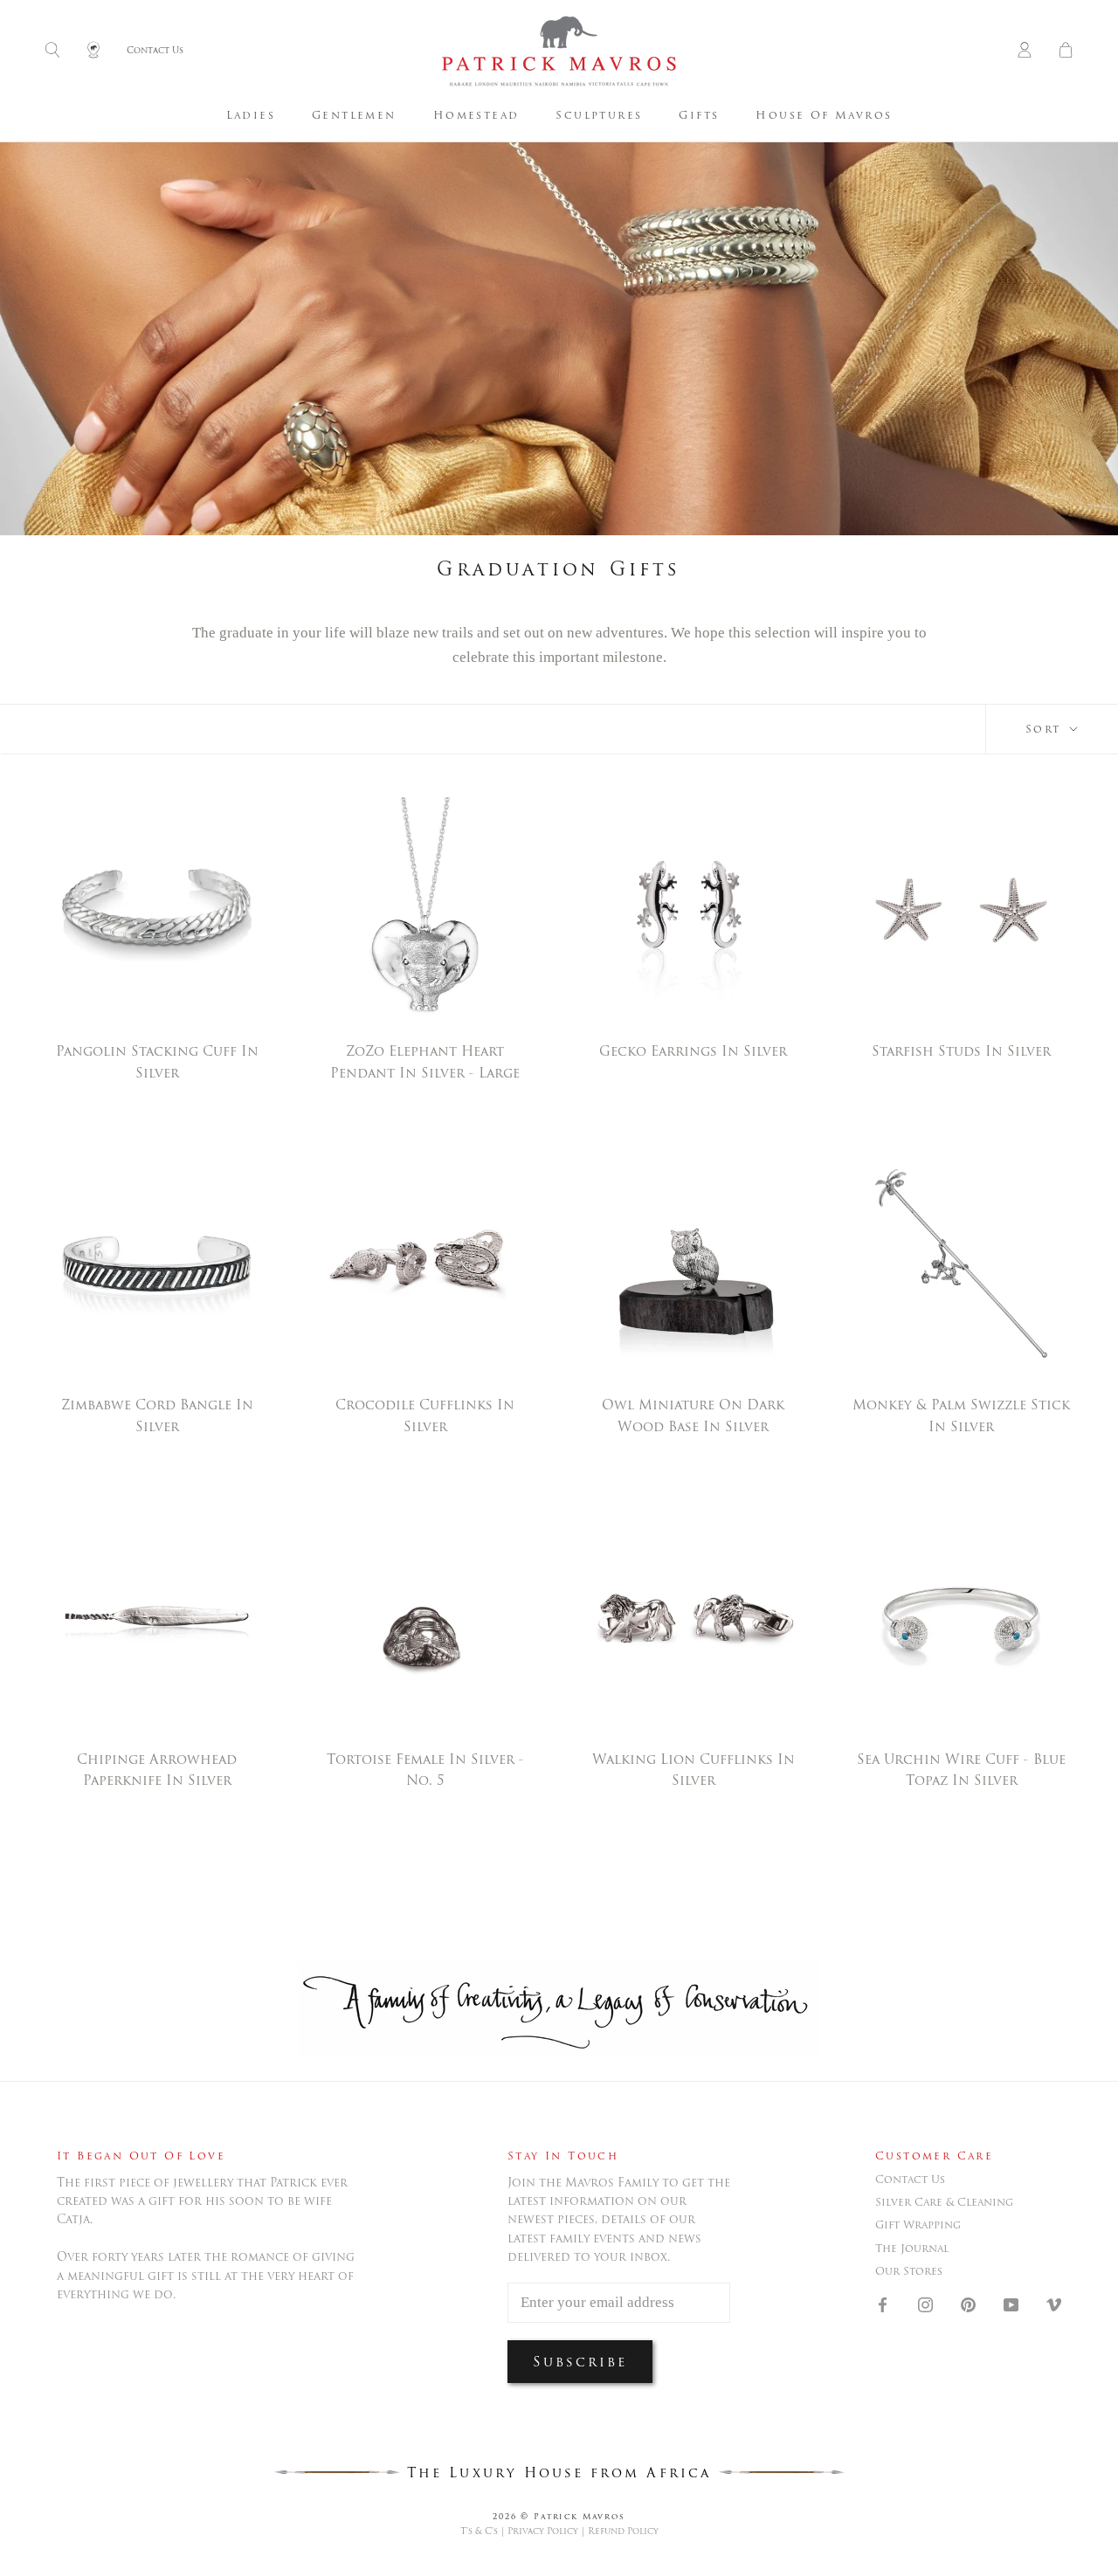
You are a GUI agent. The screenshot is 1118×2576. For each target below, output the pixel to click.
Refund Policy (623, 2531)
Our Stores (909, 2271)
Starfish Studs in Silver (961, 1051)
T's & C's (479, 2531)
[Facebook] (883, 2304)
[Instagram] (925, 2304)
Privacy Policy (543, 2531)
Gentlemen (354, 115)
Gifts (699, 115)
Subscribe (580, 2362)
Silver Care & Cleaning (944, 2202)
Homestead (476, 115)
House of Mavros (824, 115)
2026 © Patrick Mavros (559, 2516)
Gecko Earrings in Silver (693, 1051)
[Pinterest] (968, 2304)
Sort (1046, 729)
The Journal (912, 2249)
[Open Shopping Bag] (1066, 51)
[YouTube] (1011, 2304)
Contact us (910, 2180)
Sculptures (599, 115)
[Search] (52, 51)
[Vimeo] (1054, 2304)
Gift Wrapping (918, 2225)
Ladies (251, 115)
